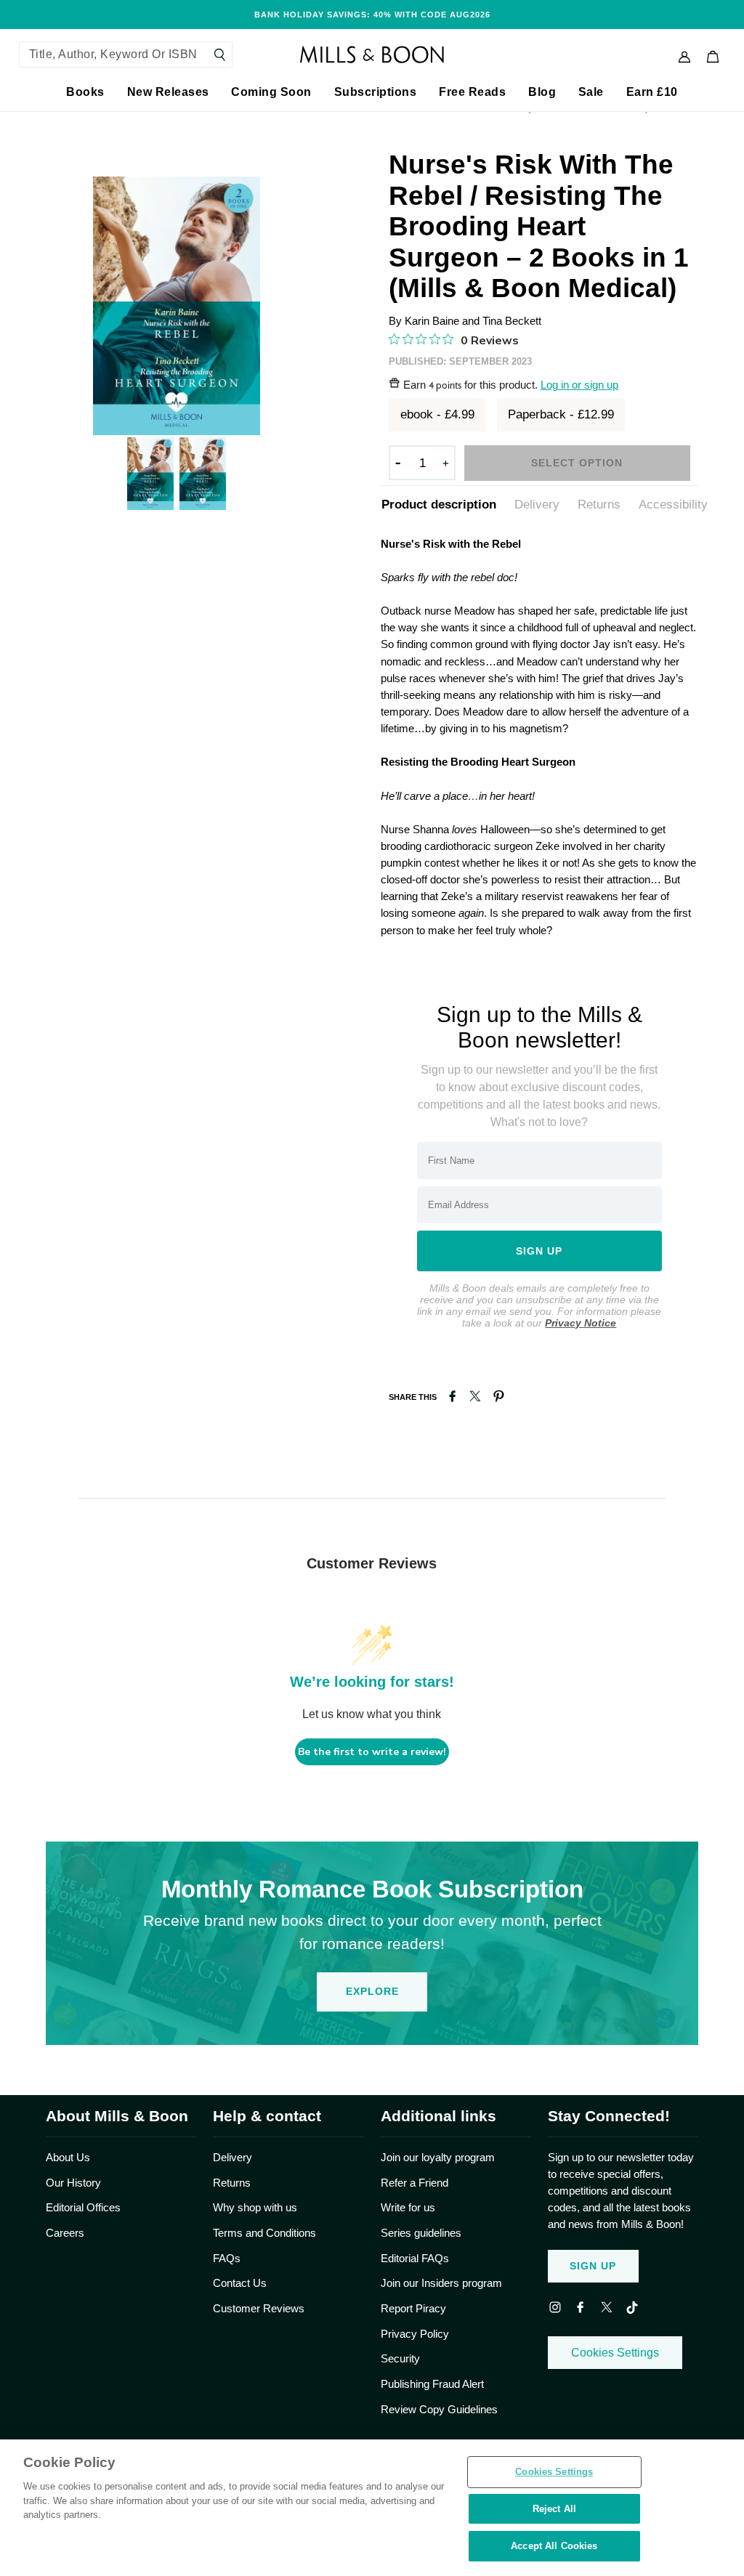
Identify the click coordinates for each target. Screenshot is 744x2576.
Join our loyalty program (438, 2157)
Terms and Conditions (264, 2233)
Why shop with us (255, 2207)
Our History (73, 2183)
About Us (68, 2157)
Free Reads (472, 92)
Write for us (408, 2207)
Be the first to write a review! (372, 1752)
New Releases (168, 92)
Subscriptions (376, 92)
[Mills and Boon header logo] (372, 54)
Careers (65, 2233)
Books (85, 92)
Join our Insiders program (441, 2283)
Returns (599, 504)
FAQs (227, 2258)
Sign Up (593, 2266)
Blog (542, 92)
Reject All (554, 2509)
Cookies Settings (615, 2353)
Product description (439, 504)
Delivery (537, 504)
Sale (591, 92)
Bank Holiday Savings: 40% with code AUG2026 (372, 15)
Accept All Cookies (554, 2546)
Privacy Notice (581, 1323)
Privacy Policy (415, 2334)
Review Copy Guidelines (439, 2409)
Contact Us (240, 2283)
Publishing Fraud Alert (432, 2384)
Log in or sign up (579, 385)
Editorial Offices (83, 2207)
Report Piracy (413, 2308)
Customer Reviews (259, 2308)
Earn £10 (652, 92)
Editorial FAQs (415, 2258)
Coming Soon (271, 92)
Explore (372, 1991)
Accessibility (673, 504)
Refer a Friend (415, 2183)
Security (400, 2358)
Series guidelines (421, 2233)
